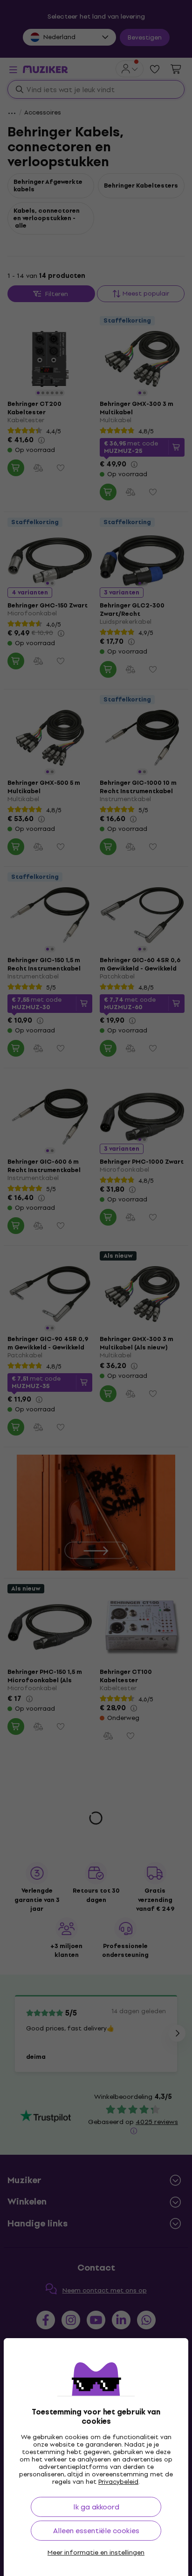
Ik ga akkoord (96, 2507)
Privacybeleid (118, 2482)
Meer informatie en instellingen (96, 2553)
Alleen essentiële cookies (96, 2531)
